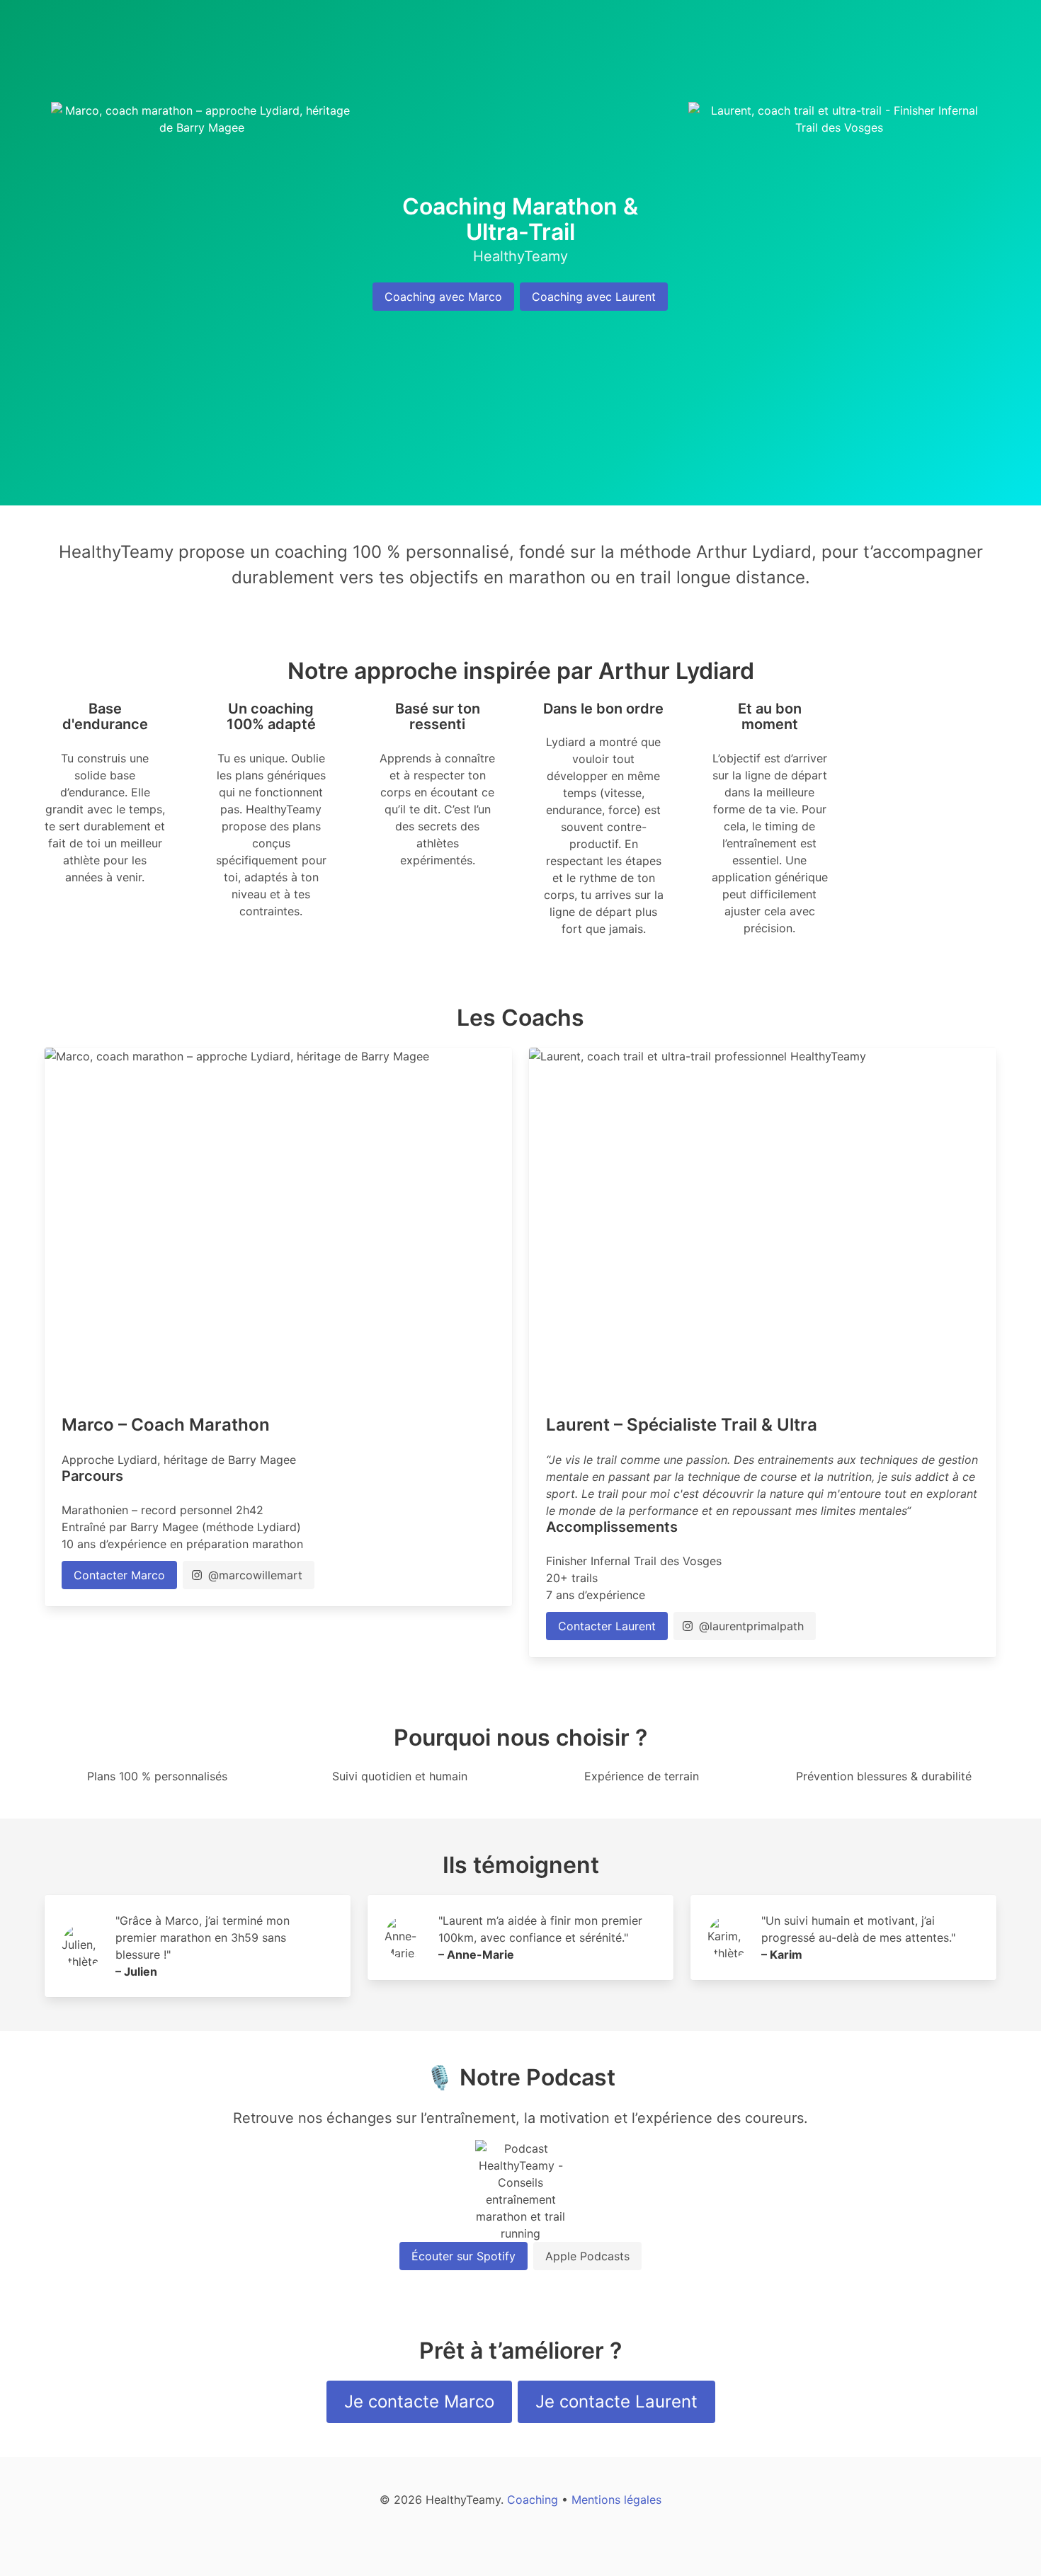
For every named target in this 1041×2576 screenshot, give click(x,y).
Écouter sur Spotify (463, 2256)
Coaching (533, 2500)
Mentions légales (616, 2500)
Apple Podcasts (587, 2256)
